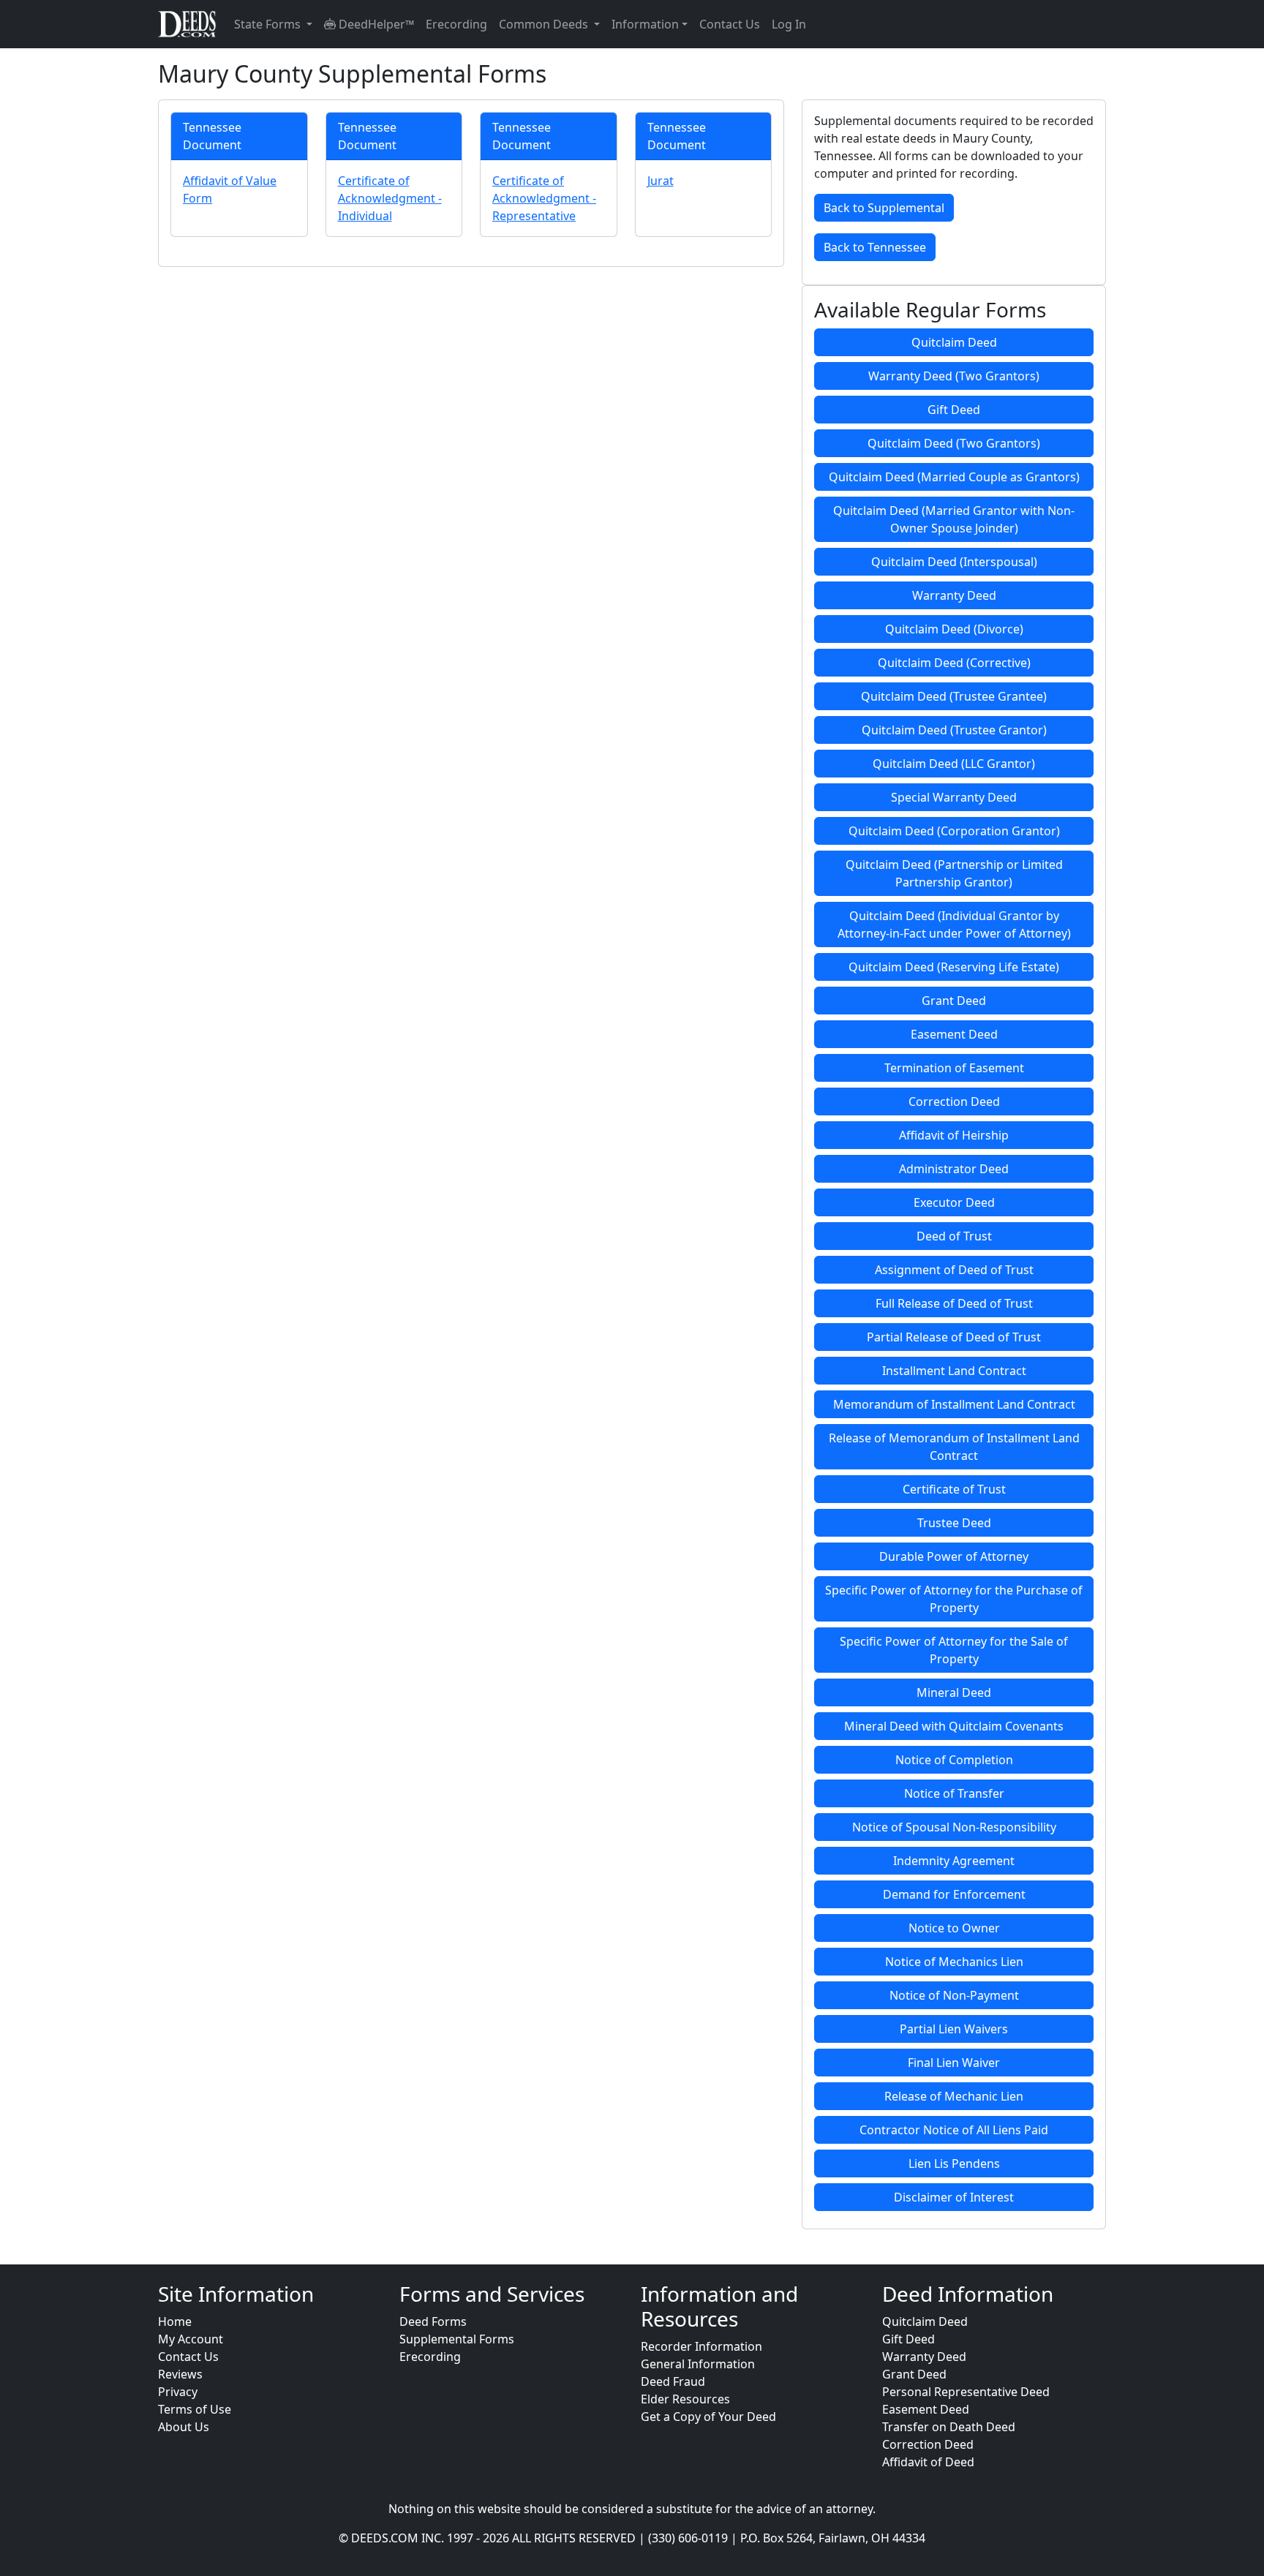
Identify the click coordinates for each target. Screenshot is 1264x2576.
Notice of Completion (954, 1760)
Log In (789, 24)
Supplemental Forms (457, 2339)
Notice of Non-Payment (954, 1995)
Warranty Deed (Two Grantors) (954, 376)
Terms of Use (195, 2409)
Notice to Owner (954, 1928)
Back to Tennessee (875, 247)
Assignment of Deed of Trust (954, 1270)
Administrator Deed (954, 1169)
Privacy (178, 2392)
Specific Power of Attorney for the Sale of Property (954, 1650)
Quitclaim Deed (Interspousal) (954, 562)
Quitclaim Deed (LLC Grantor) (954, 764)
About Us (184, 2427)
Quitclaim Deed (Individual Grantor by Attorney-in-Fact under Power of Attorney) (954, 924)
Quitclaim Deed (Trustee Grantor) (954, 730)
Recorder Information (701, 2346)
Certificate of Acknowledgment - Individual (390, 198)
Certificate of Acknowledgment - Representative (544, 198)
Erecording (456, 24)
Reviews (180, 2374)
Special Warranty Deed (954, 797)
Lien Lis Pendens (954, 2163)
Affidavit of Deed (928, 2462)
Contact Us (730, 24)
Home (175, 2321)
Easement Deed (954, 1034)
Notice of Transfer (954, 1793)
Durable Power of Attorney (954, 1556)
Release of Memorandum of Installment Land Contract (954, 1447)
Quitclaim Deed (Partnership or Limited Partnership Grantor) (954, 873)
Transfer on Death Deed (949, 2427)
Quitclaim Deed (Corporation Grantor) (954, 831)
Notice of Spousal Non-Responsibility (954, 1827)
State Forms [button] (269, 24)
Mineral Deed (954, 1692)
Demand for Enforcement (954, 1894)
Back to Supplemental (884, 208)
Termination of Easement (954, 1068)
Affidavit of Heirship (954, 1135)
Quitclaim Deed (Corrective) (954, 663)
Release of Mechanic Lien (954, 2096)
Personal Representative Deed (966, 2392)
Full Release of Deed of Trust (954, 1303)
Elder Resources (685, 2399)
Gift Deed (954, 410)
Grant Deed (954, 1001)
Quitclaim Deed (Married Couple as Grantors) (954, 477)
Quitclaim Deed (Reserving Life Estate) (954, 967)
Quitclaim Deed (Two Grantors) (954, 443)
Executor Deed (954, 1202)
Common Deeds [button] (545, 24)
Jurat (661, 181)
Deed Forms (433, 2321)
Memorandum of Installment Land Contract (954, 1404)
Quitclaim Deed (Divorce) (954, 629)
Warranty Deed (954, 595)
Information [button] (645, 24)
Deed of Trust (954, 1236)
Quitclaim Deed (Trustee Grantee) (954, 696)
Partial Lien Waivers (954, 2029)
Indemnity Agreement (954, 1861)
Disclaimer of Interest (954, 2197)
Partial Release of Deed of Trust (954, 1337)
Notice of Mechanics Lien (954, 1962)
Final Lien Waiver (954, 2063)
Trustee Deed (954, 1523)
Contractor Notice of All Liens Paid (954, 2130)
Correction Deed (954, 1101)
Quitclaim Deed (954, 342)
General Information (698, 2364)
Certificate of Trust (954, 1489)
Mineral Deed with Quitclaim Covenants (954, 1726)
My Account (191, 2339)
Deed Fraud (673, 2381)
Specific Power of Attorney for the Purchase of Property (954, 1599)
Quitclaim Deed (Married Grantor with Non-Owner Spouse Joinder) (954, 519)
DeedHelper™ (375, 24)
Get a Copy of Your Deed (708, 2417)
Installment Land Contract (954, 1371)
